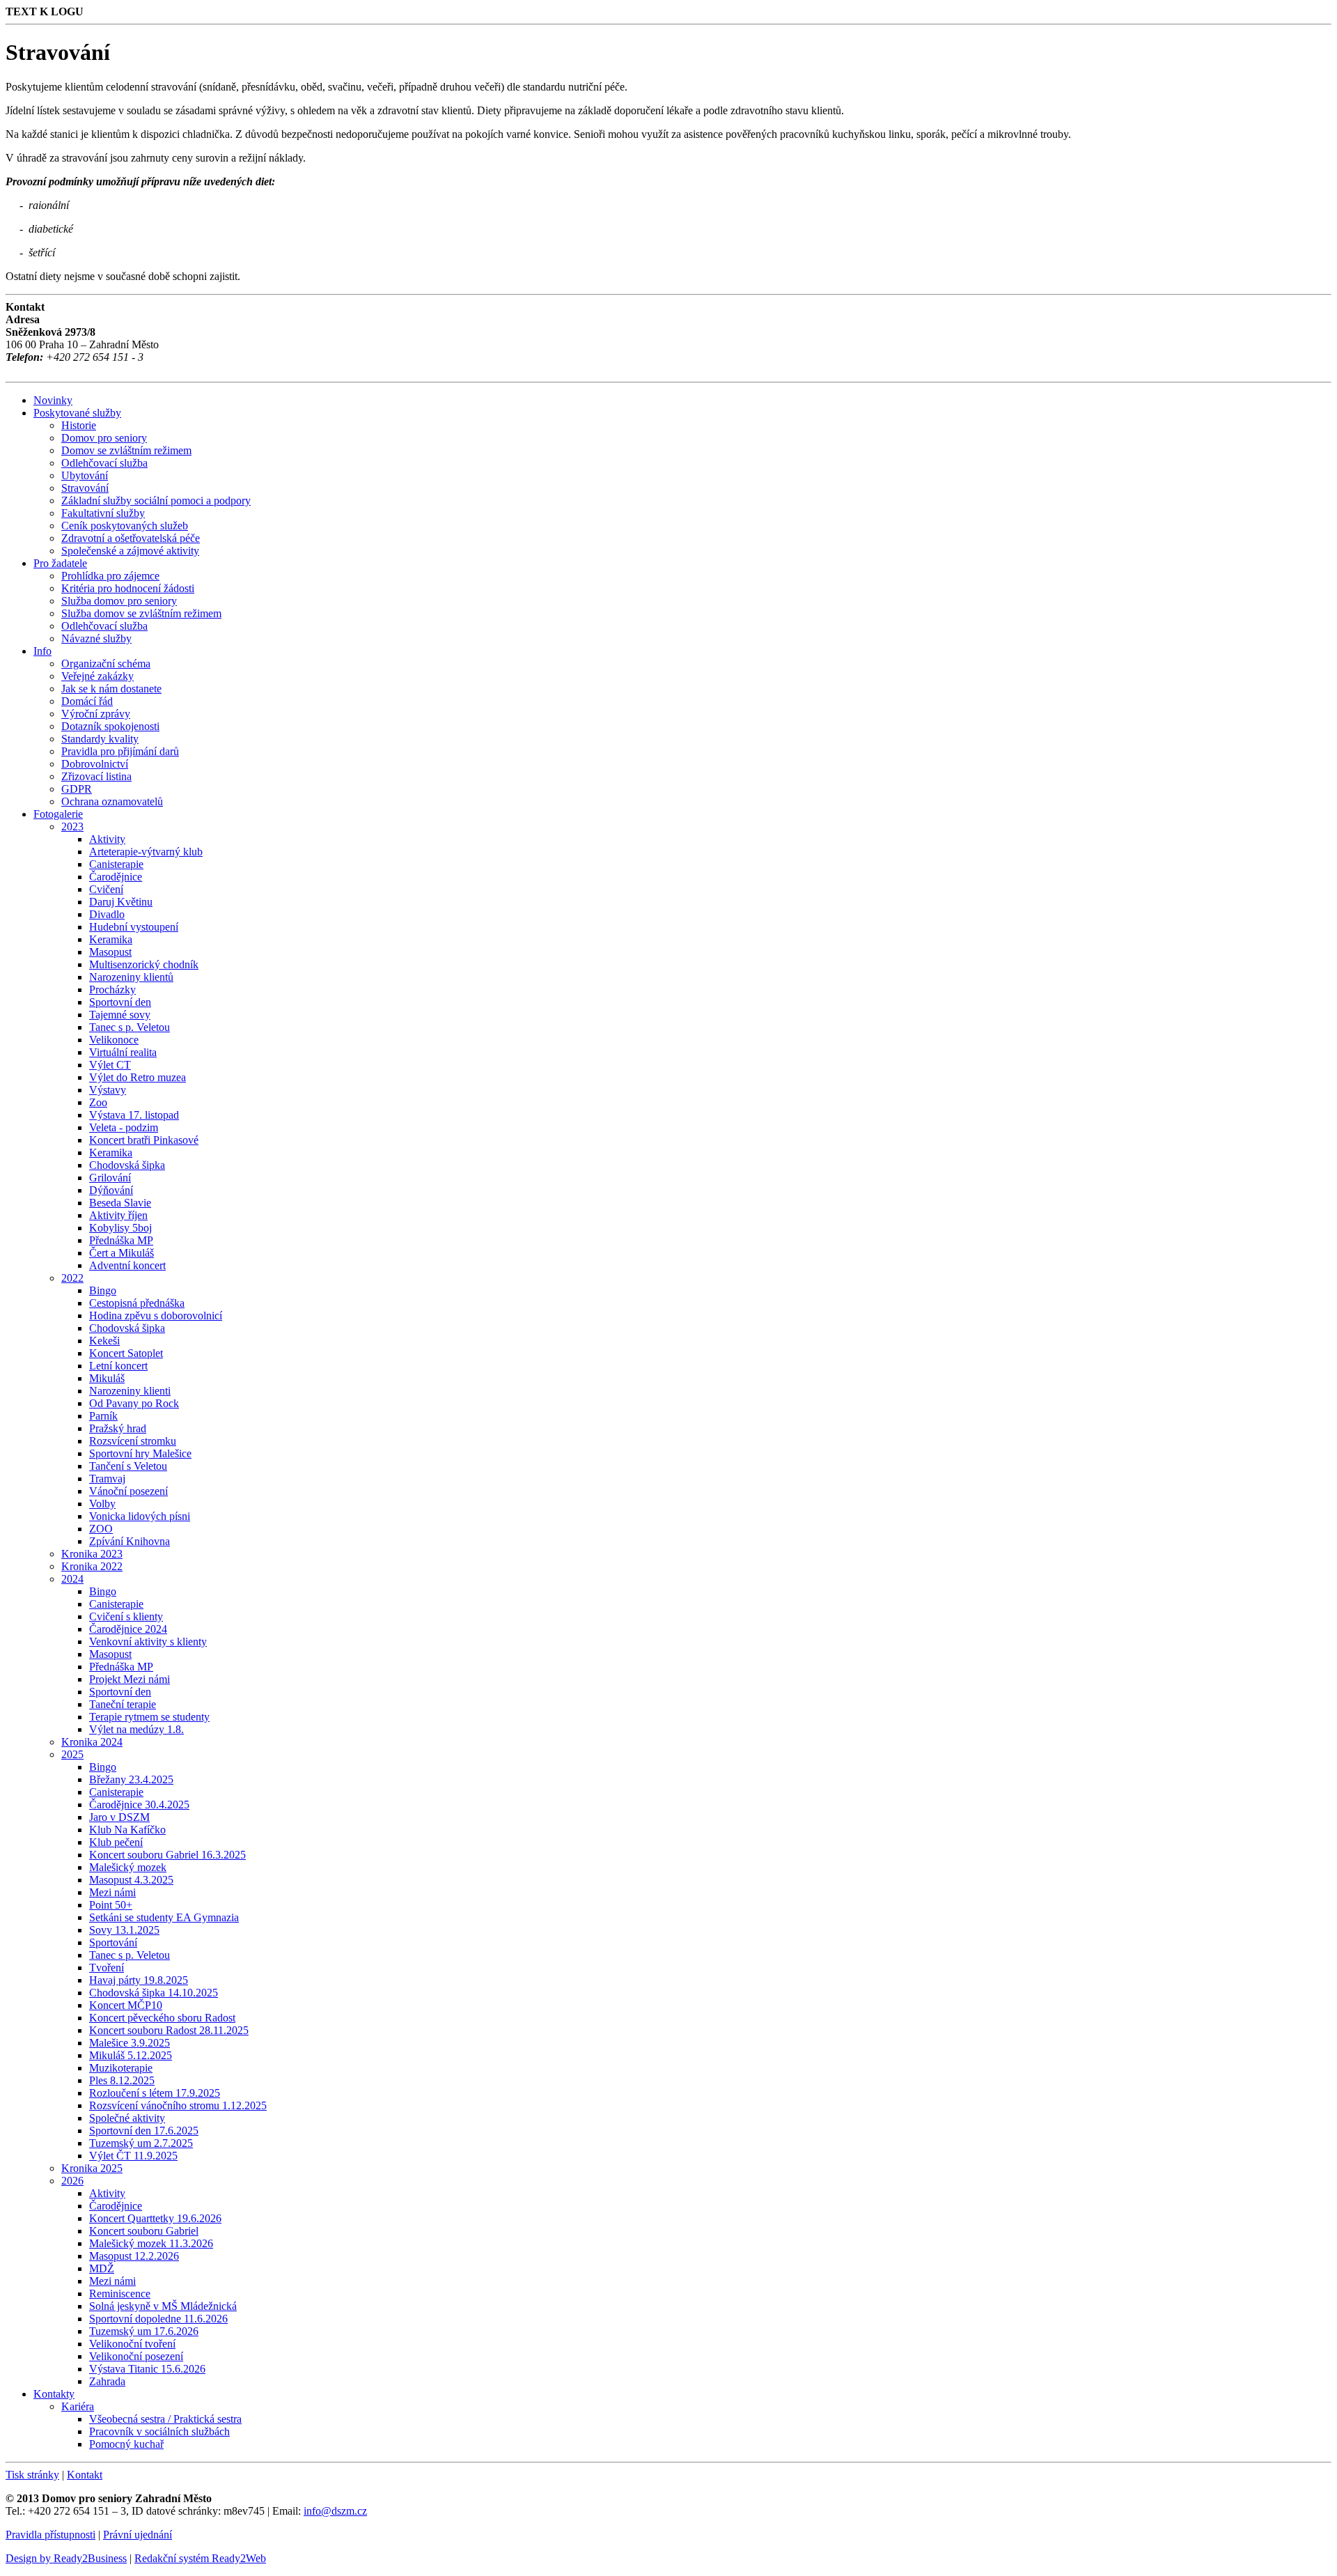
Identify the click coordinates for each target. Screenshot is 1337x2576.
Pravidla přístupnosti (50, 2535)
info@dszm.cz (335, 2511)
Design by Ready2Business (66, 2558)
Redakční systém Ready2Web (200, 2558)
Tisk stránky (32, 2475)
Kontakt (85, 2475)
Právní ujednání (138, 2535)
